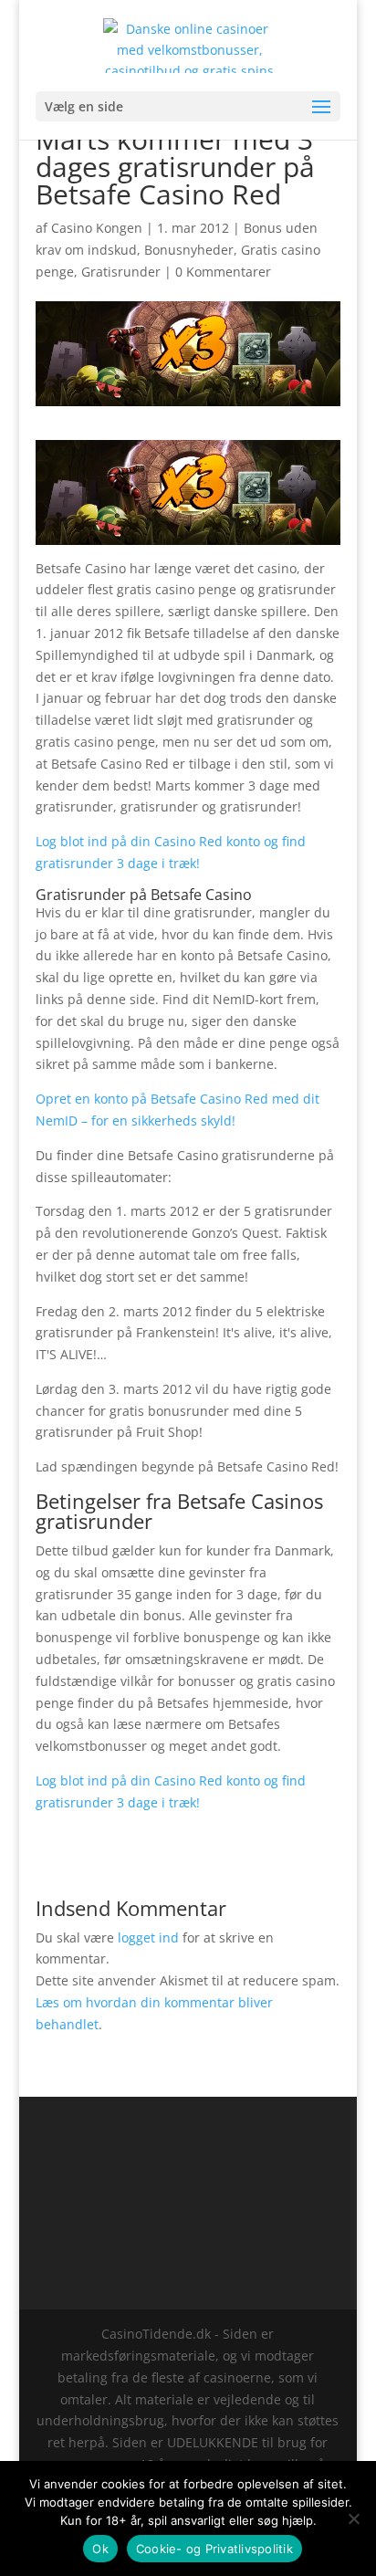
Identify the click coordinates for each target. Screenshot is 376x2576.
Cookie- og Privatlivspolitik (214, 2549)
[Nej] (353, 2518)
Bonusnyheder (189, 250)
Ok (100, 2549)
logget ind (148, 1937)
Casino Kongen (97, 228)
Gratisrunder (121, 272)
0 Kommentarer (223, 272)
